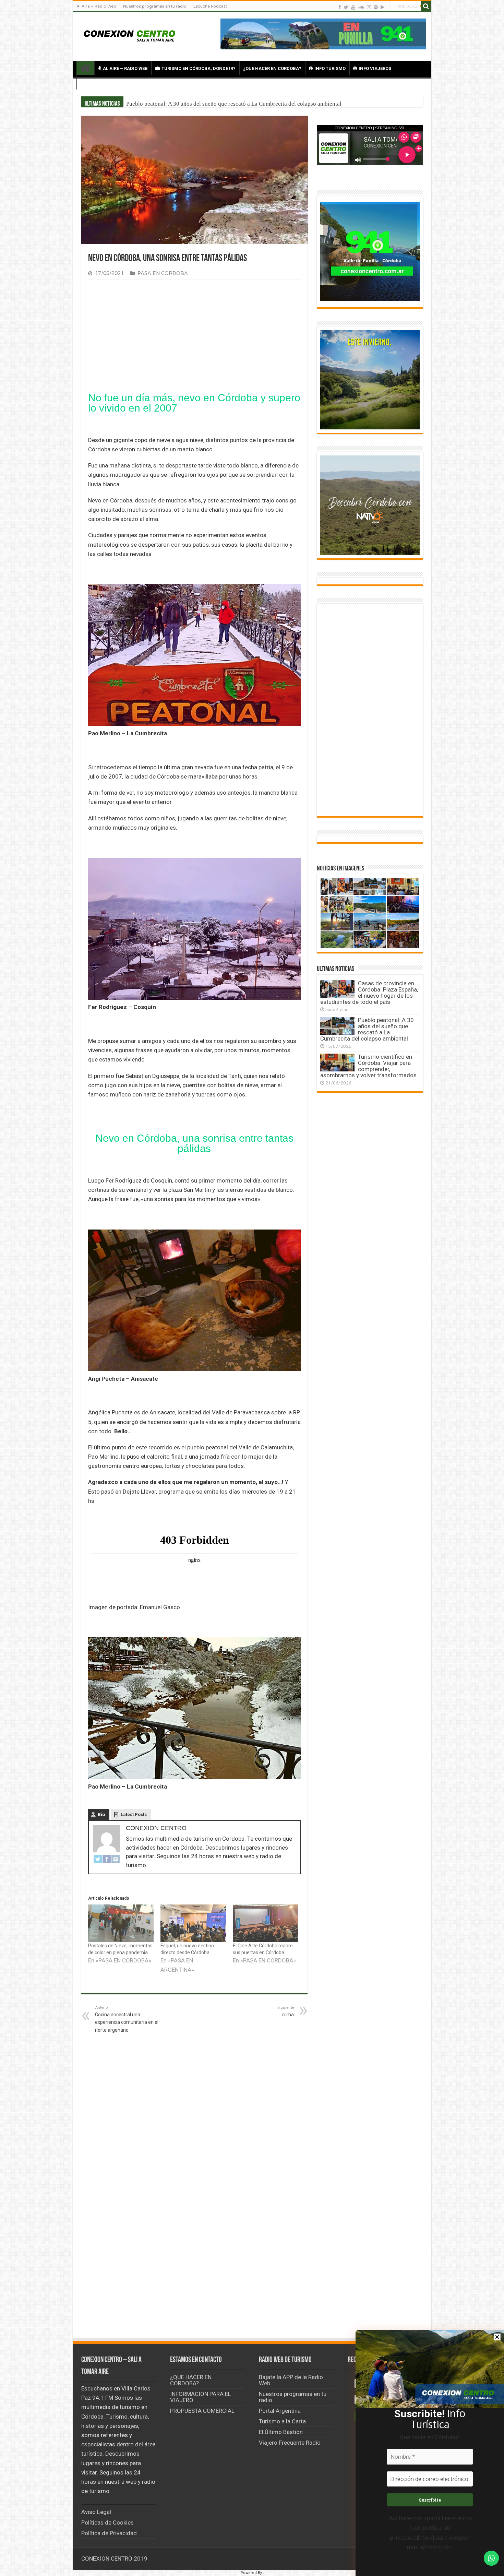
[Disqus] (194, 2234)
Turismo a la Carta (282, 2421)
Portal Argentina (280, 2411)
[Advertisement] (194, 336)
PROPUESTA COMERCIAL (202, 2411)
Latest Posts (134, 1814)
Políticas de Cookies (107, 2522)
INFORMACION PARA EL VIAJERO (201, 2397)
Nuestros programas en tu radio (155, 6)
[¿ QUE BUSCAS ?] (426, 6)
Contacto (99, 83)
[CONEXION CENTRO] (130, 35)
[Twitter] (346, 7)
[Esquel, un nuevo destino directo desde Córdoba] (193, 1923)
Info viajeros (375, 68)
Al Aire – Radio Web (96, 6)
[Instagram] (116, 1859)
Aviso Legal (96, 2512)
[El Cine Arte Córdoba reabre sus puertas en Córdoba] (266, 1923)
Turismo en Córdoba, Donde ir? (199, 68)
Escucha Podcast (210, 6)
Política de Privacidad (109, 2533)
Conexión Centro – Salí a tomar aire (85, 68)
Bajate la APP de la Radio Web (291, 2380)
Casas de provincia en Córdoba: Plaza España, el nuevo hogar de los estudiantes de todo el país (242, 104)
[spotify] (376, 7)
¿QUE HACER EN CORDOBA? (272, 68)
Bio (101, 1814)
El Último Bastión (281, 2432)
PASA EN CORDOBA (163, 274)
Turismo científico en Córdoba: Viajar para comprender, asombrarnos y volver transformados (368, 1066)
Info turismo (330, 68)
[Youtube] (353, 7)
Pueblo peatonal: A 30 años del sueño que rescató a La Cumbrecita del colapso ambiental (367, 1029)
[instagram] (369, 7)
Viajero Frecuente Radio (290, 2443)
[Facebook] (340, 7)
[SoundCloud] (361, 7)
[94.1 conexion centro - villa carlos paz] (323, 33)
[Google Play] (382, 7)
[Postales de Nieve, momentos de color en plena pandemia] (121, 1923)
